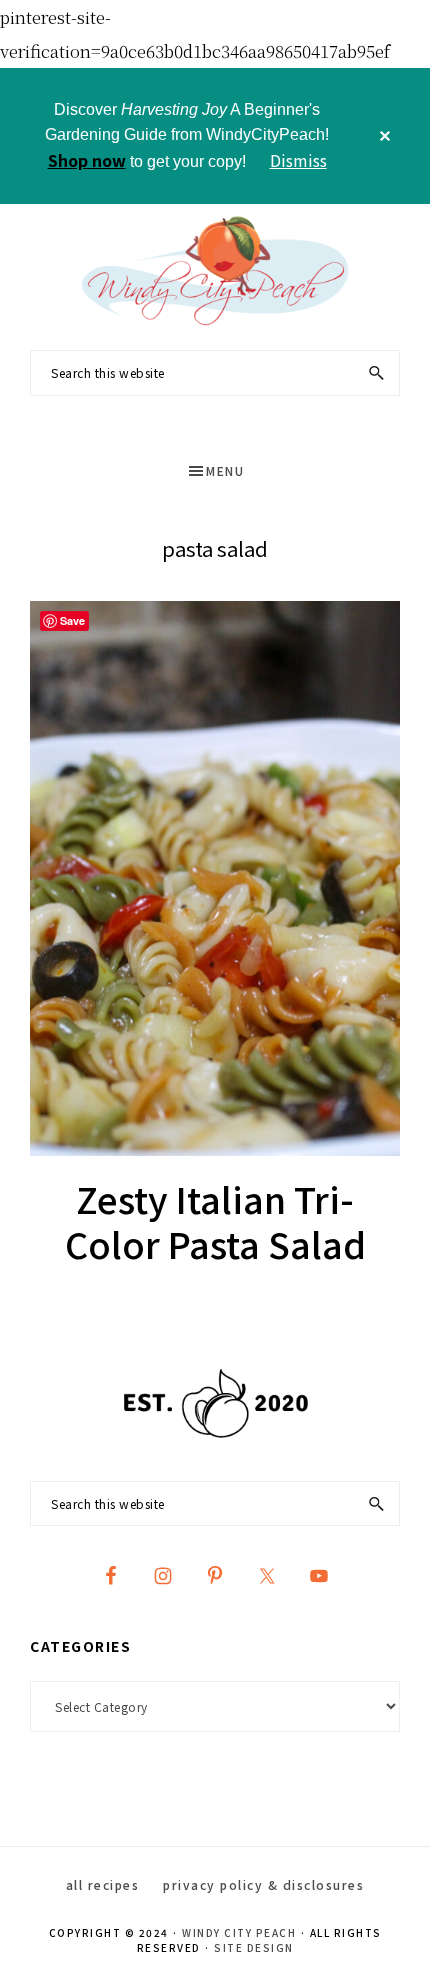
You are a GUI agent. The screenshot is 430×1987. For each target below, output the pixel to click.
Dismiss (298, 160)
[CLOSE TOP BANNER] (385, 136)
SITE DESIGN (254, 1947)
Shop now (87, 160)
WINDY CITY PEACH (239, 1932)
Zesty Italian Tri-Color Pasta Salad (215, 1220)
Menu (225, 470)
